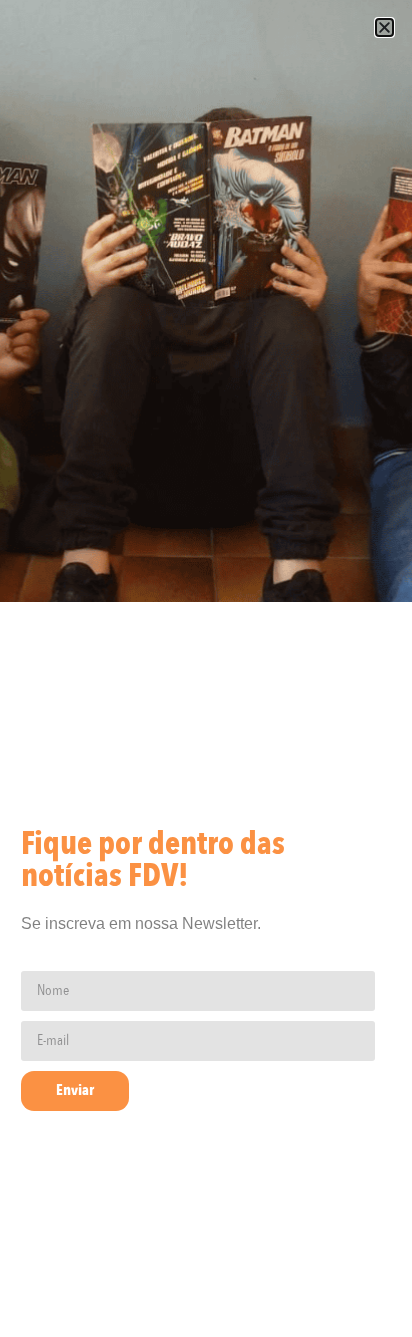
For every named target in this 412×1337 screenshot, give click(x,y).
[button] (384, 27)
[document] (206, 668)
